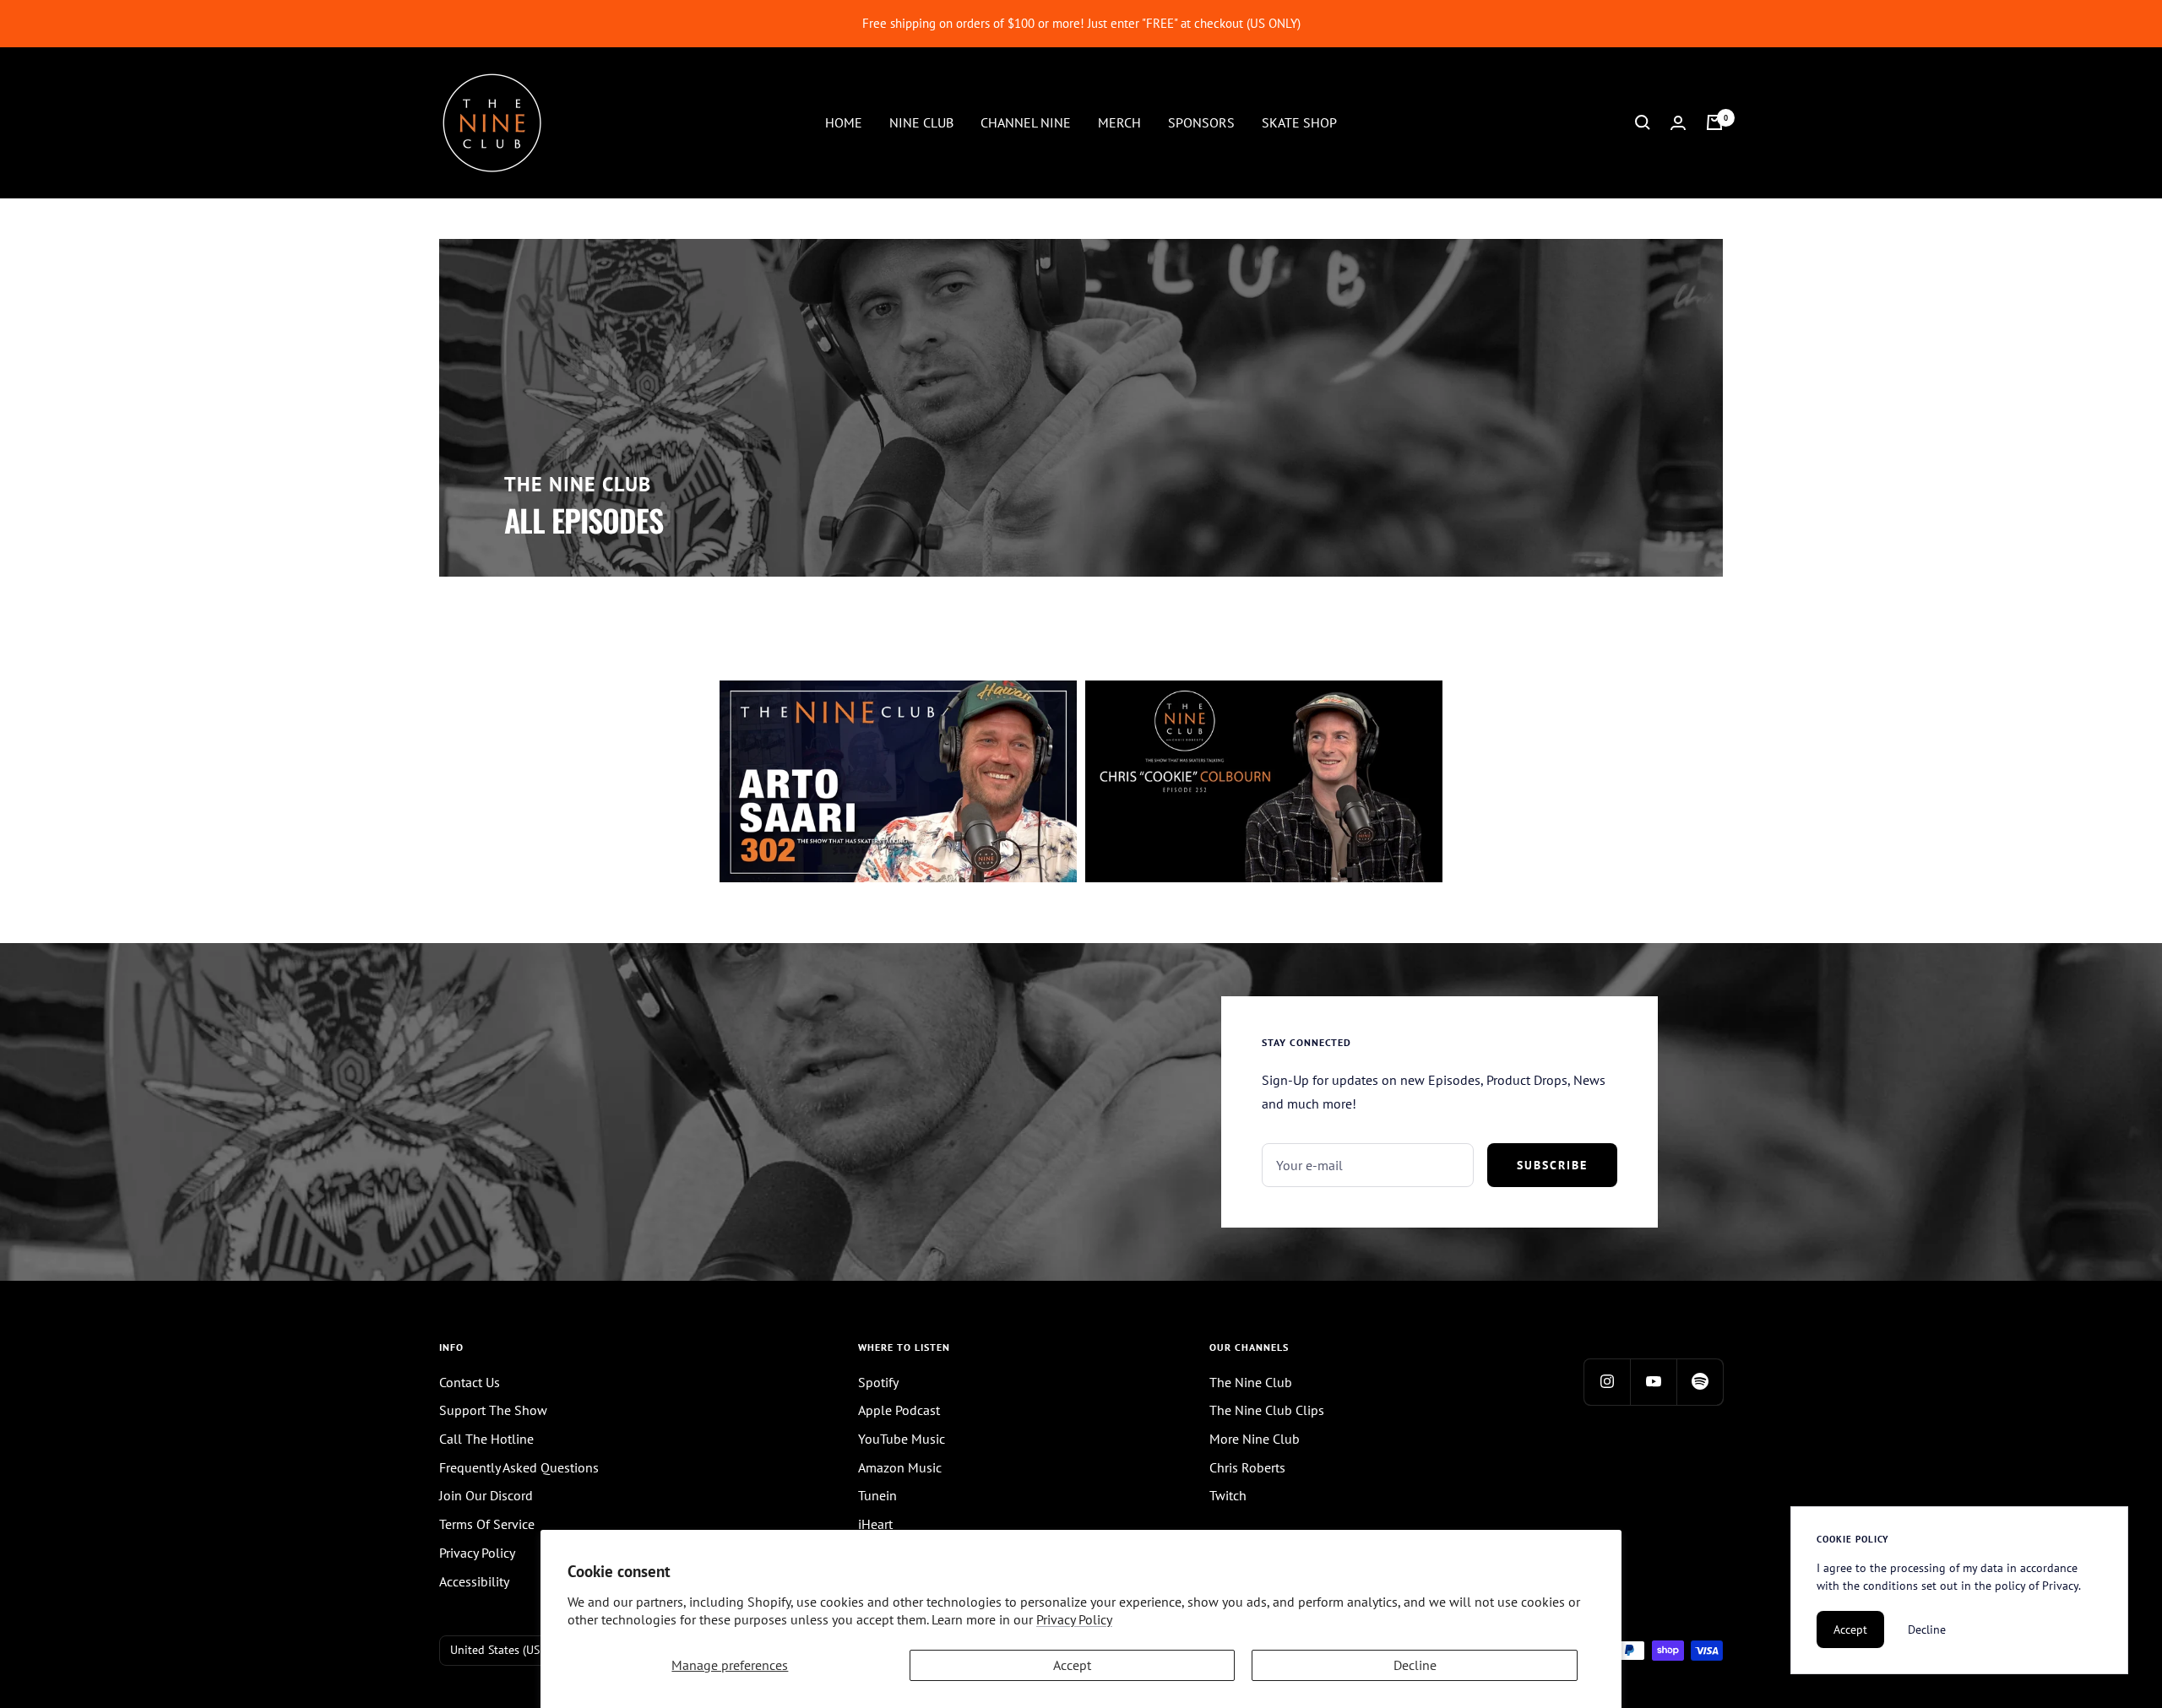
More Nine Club (1255, 1439)
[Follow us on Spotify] (1700, 1382)
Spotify (878, 1382)
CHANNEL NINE (1026, 122)
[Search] (1643, 122)
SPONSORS (1201, 122)
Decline (1415, 1665)
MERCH (1119, 122)
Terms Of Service (487, 1524)
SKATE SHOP (1299, 122)
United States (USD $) (505, 1650)
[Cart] (1714, 122)
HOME (844, 122)
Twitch (1228, 1495)
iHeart (875, 1524)
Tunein (877, 1495)
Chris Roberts (1247, 1467)
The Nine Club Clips (1267, 1410)
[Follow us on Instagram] (1607, 1382)
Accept (1072, 1665)
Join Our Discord (486, 1495)
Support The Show (493, 1410)
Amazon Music (900, 1467)
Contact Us (470, 1382)
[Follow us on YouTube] (1653, 1382)
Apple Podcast (899, 1410)
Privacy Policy (1074, 1619)
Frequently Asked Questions (519, 1467)
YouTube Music (902, 1439)
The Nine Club (1251, 1382)
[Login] (1678, 123)
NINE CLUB (921, 122)
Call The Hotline (486, 1439)
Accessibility (474, 1581)
